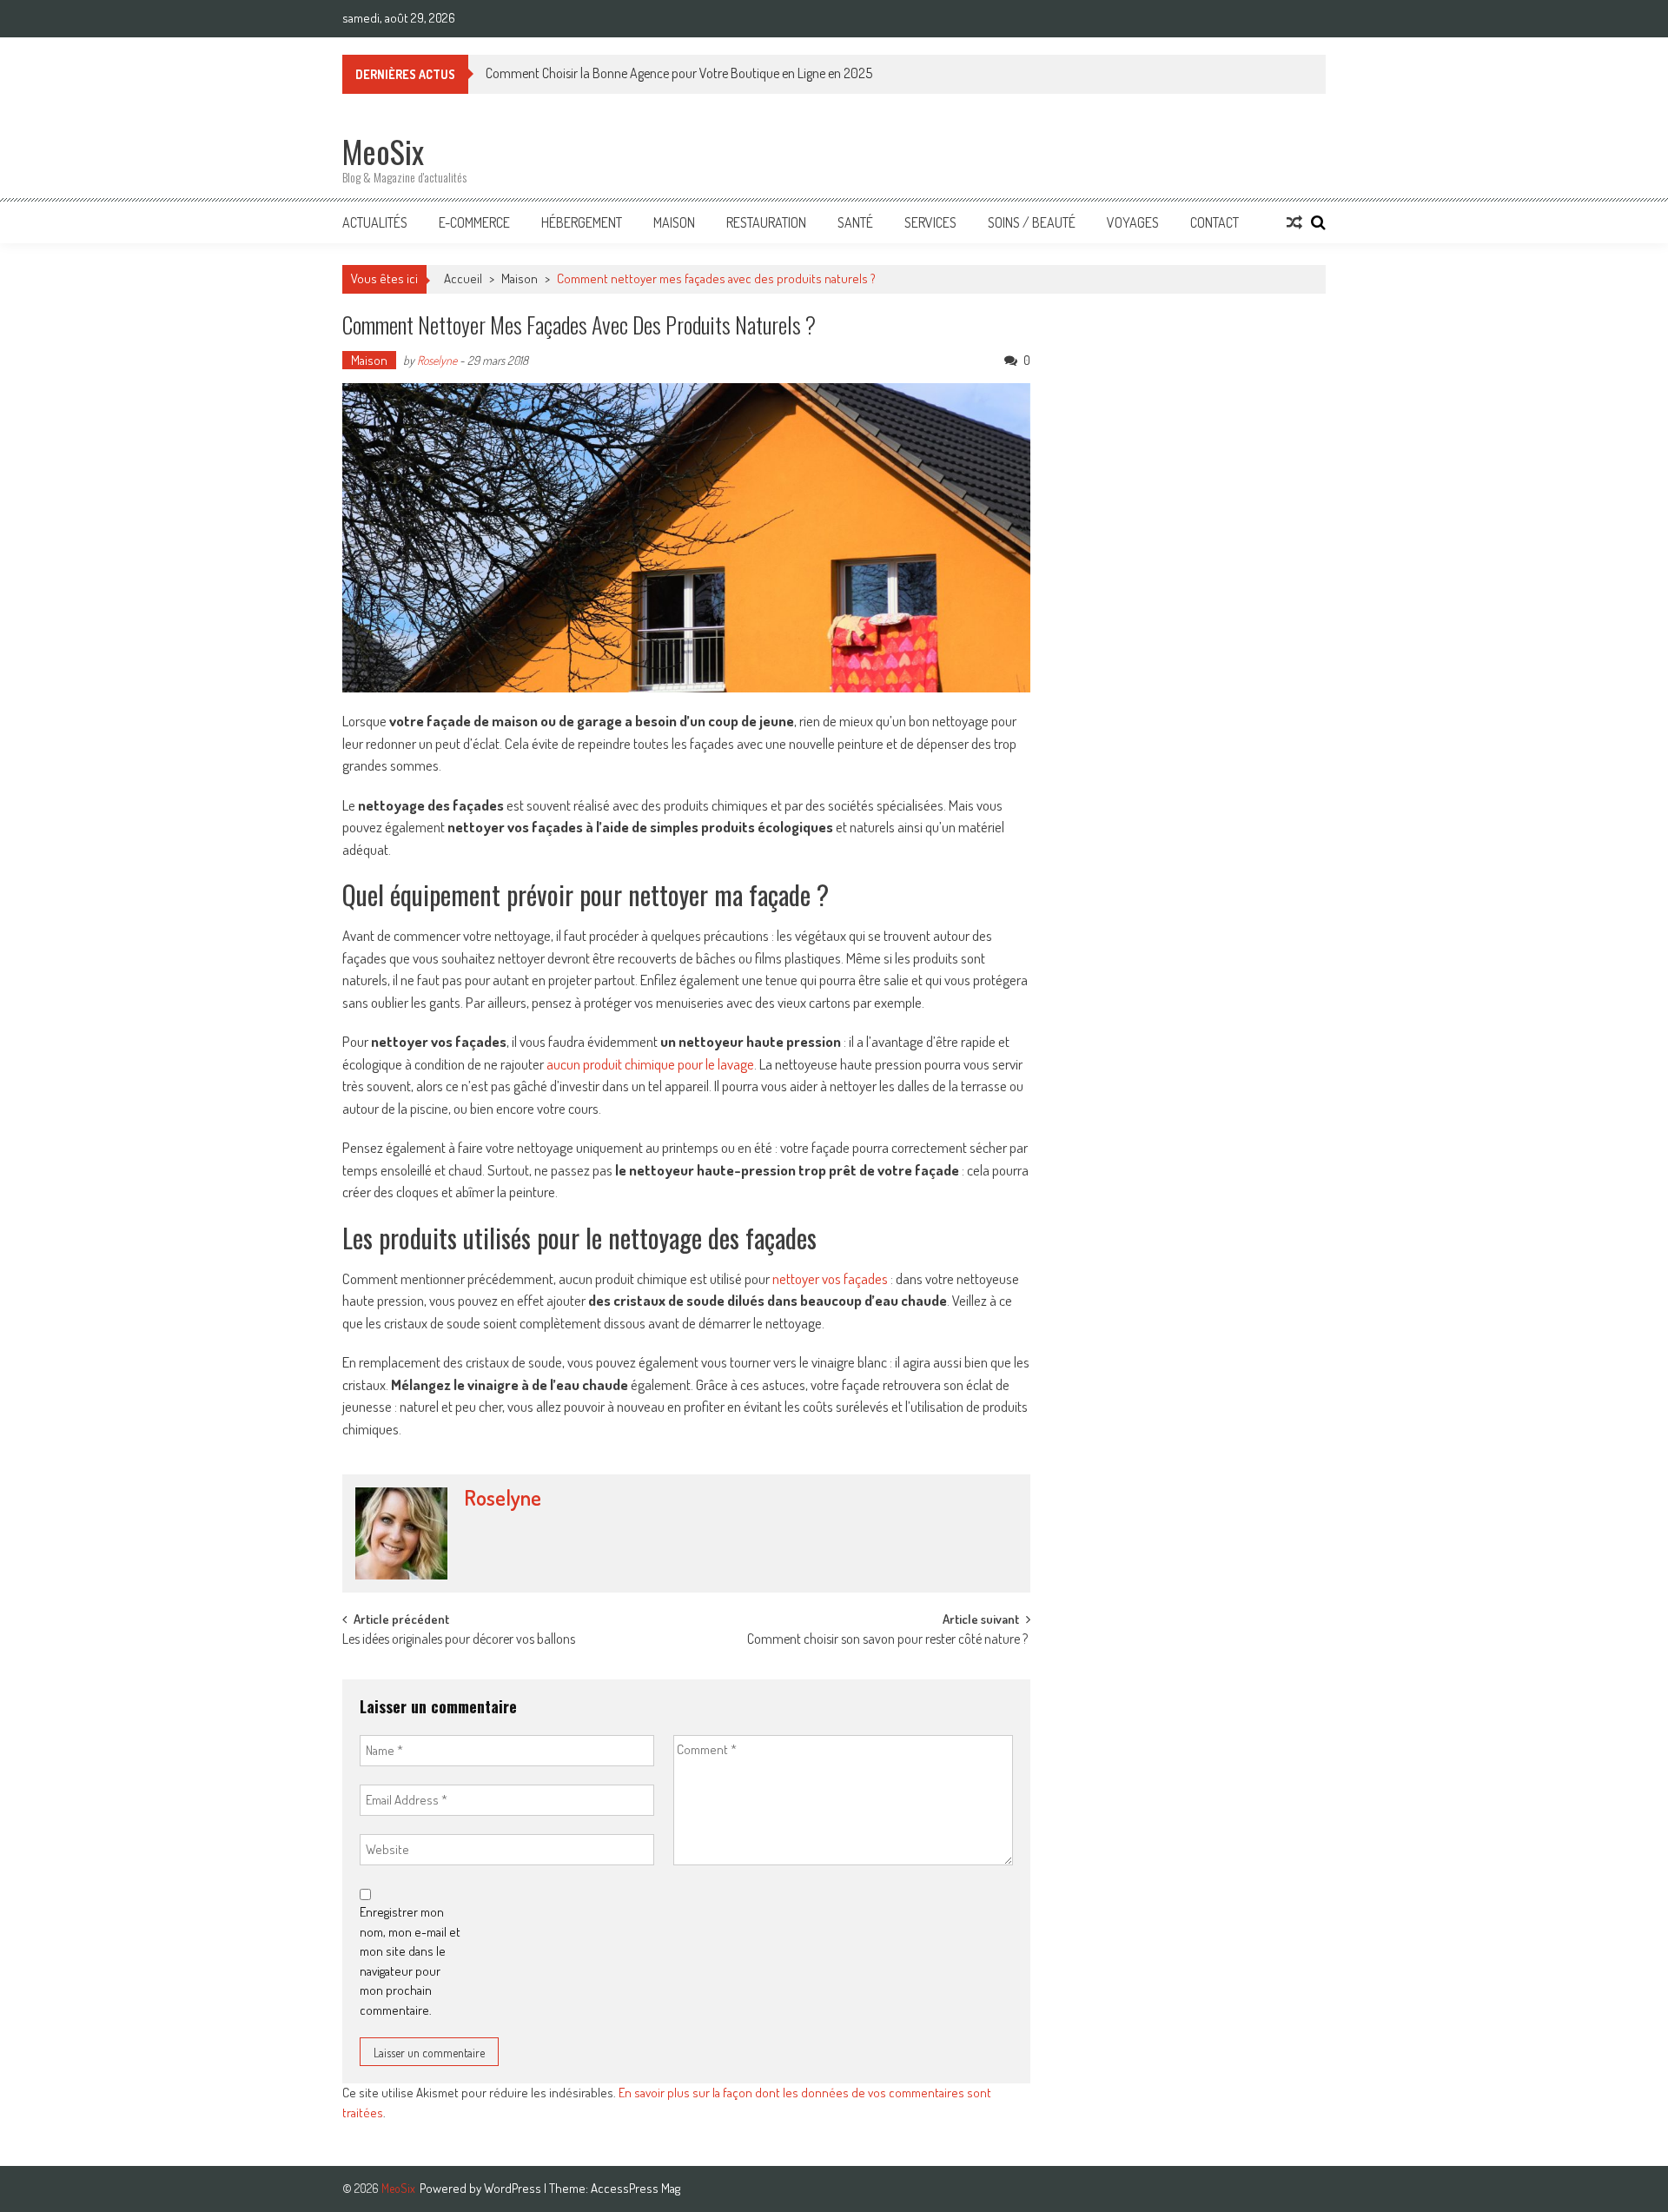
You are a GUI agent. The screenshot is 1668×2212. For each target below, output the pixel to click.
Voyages (1133, 222)
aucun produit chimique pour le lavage (650, 1064)
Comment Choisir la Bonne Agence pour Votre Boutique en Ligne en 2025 (679, 73)
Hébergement (582, 222)
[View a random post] (1294, 222)
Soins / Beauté (1032, 222)
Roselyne (437, 360)
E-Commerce (474, 222)
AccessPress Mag (635, 2188)
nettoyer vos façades (830, 1278)
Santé (855, 222)
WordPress (514, 2188)
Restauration (766, 222)
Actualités (375, 222)
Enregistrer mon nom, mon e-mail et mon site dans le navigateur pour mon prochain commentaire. (410, 1961)
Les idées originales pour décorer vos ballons (460, 1640)
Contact (1215, 222)
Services (930, 222)
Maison (674, 222)
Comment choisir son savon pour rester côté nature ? (889, 1640)
